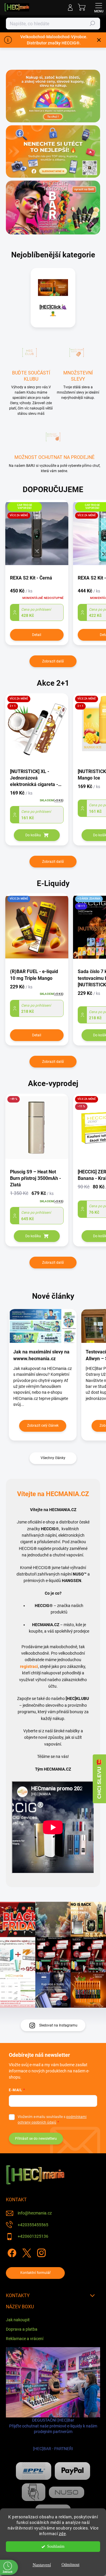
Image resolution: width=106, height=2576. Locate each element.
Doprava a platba (22, 2329)
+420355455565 (33, 2225)
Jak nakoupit (18, 2320)
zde (62, 2534)
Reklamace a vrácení (25, 2339)
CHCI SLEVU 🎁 (99, 1779)
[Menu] (99, 7)
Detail (37, 635)
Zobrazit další (53, 661)
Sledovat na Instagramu (58, 2025)
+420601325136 (33, 2236)
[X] (26, 2252)
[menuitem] (53, 310)
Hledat (92, 24)
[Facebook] (11, 2252)
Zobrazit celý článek (43, 1426)
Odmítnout (71, 2565)
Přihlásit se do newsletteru (36, 2139)
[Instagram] (40, 2252)
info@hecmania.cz (35, 2213)
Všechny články (53, 1458)
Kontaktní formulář (35, 2273)
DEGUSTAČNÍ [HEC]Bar (53, 2434)
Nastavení (42, 2565)
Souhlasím (56, 2546)
